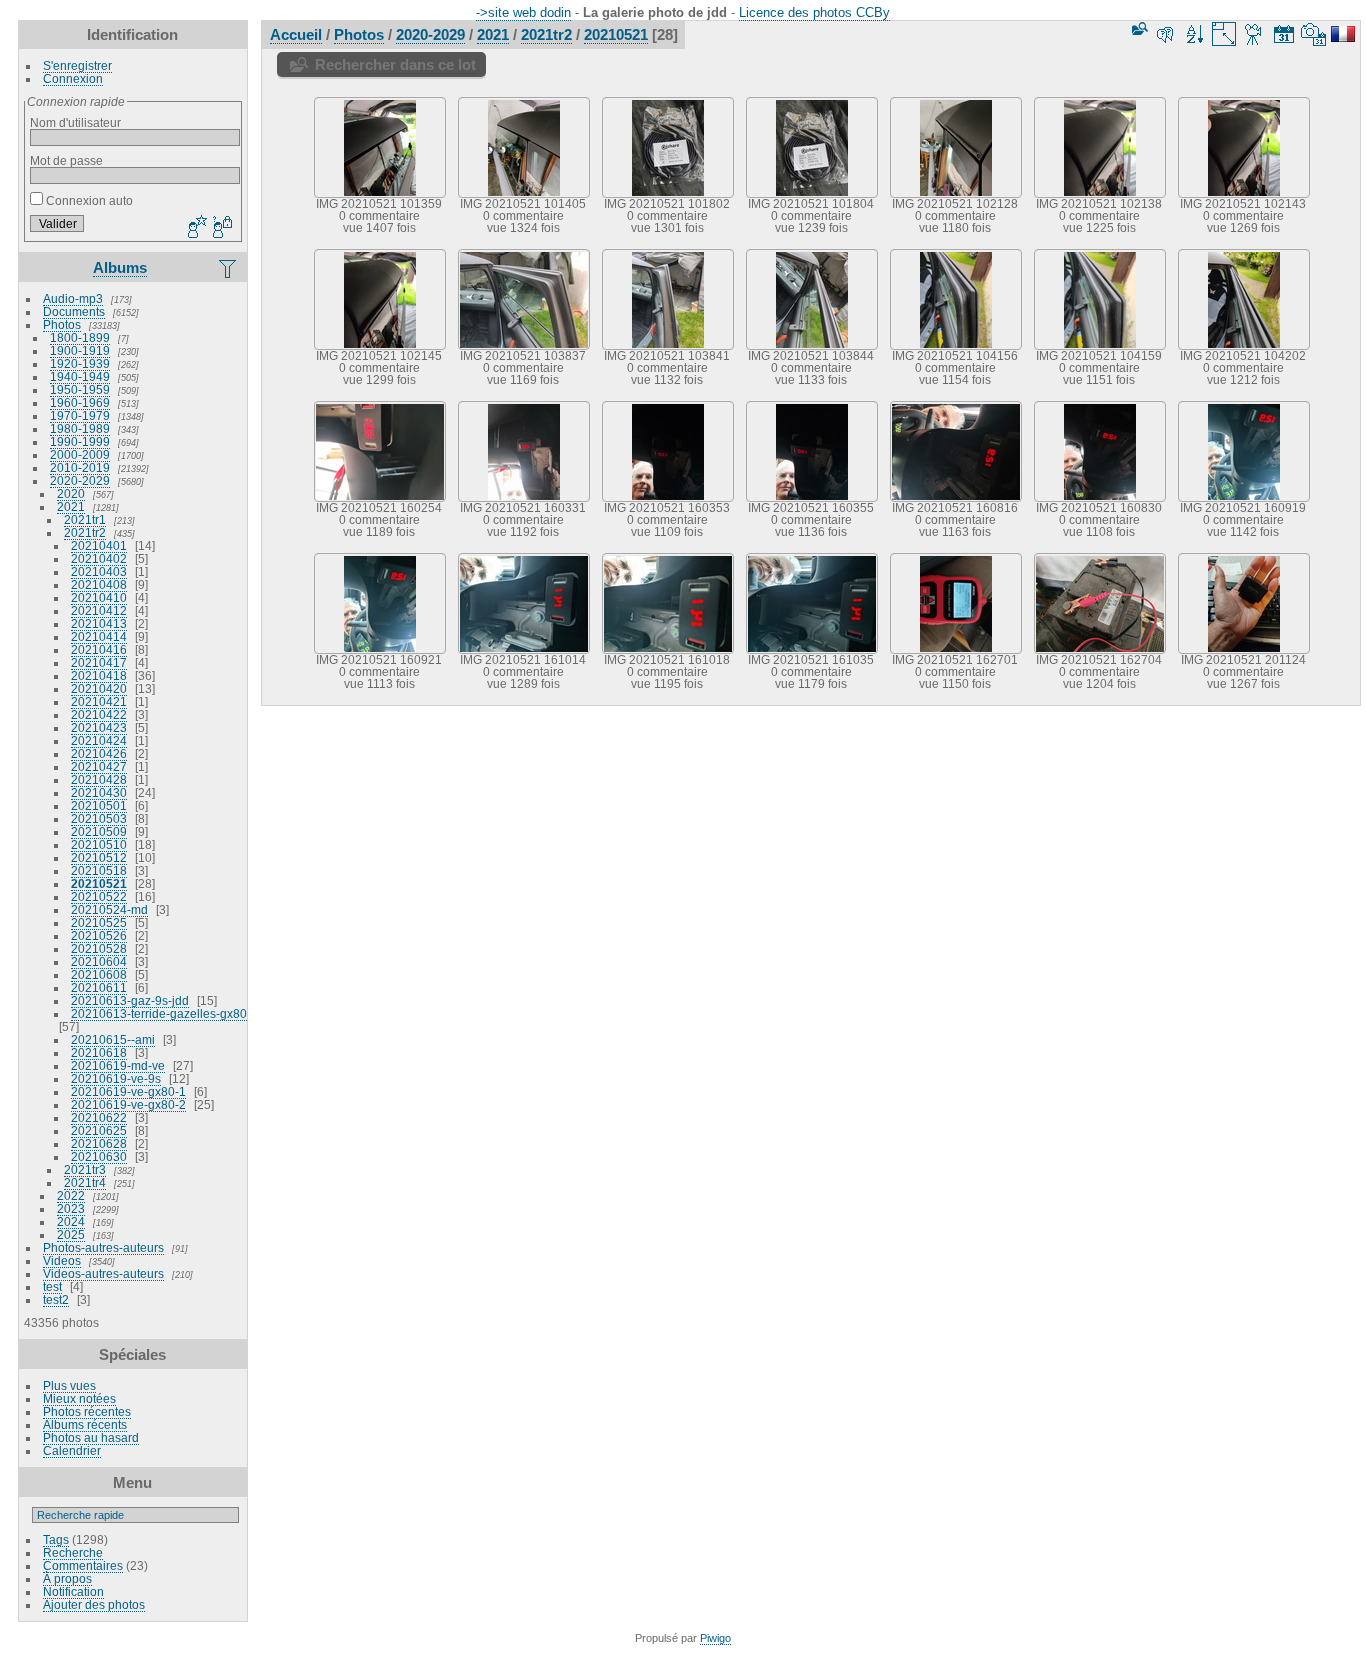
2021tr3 (85, 1169)
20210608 (99, 974)
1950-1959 (80, 389)
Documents (74, 311)
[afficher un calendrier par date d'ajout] (1284, 34)
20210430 (99, 792)
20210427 (99, 766)
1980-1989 (80, 428)
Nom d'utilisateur (75, 122)
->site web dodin (523, 12)
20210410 (99, 597)
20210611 (99, 987)
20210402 (99, 558)
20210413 (99, 623)
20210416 (99, 649)
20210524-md (109, 909)
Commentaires (83, 1565)
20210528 (99, 948)
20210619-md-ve (118, 1065)
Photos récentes (87, 1411)
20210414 (99, 636)
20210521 (99, 883)
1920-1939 (80, 363)
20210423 (99, 727)
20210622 (99, 1117)
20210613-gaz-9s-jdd (130, 1000)
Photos (62, 324)
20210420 (99, 688)
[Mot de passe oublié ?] (221, 228)
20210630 (99, 1156)
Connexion (73, 78)
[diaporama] (1254, 34)
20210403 (99, 571)
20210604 (99, 961)
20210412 (99, 610)
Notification (73, 1591)
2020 (71, 493)
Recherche (73, 1552)
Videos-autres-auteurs (103, 1273)
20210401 (99, 545)
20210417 (99, 662)
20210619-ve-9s (116, 1078)
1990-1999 (80, 441)
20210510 (99, 844)
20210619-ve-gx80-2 (128, 1104)
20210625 (99, 1130)
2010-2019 (80, 467)
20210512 (99, 857)
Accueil (296, 34)
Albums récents (85, 1424)
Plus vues (69, 1385)
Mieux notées (79, 1398)
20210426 (99, 753)
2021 (71, 506)
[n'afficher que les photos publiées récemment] (229, 268)
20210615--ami (113, 1039)
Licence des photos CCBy (814, 12)
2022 (71, 1195)
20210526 (99, 935)
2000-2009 (80, 454)
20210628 (99, 1143)
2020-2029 (80, 480)
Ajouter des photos (94, 1604)
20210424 (99, 740)
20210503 (99, 818)
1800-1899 (80, 337)
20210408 (99, 584)
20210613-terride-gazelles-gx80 (159, 1013)
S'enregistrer (77, 65)
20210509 (99, 831)
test (52, 1286)
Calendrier (72, 1450)
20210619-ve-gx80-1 (128, 1091)
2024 (71, 1221)
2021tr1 (85, 519)
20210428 (99, 779)
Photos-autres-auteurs (103, 1247)
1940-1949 (80, 376)
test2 (56, 1299)
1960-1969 (80, 402)
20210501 (99, 805)
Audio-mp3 (73, 298)
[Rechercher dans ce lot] (1138, 28)
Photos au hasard (91, 1437)
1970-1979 (80, 415)
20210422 (99, 714)
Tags (56, 1539)
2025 (71, 1234)
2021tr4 (85, 1182)
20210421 (99, 701)
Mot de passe (66, 160)
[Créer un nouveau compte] (195, 228)
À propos (67, 1578)
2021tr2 (85, 532)
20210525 (99, 922)
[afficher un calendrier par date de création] (1314, 34)
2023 (71, 1208)
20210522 (99, 896)
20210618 (99, 1052)
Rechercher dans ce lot (395, 64)
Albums (120, 267)
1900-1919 (80, 350)
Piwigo (715, 1638)
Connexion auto (88, 200)
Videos (62, 1260)
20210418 (99, 675)
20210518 (99, 870)
